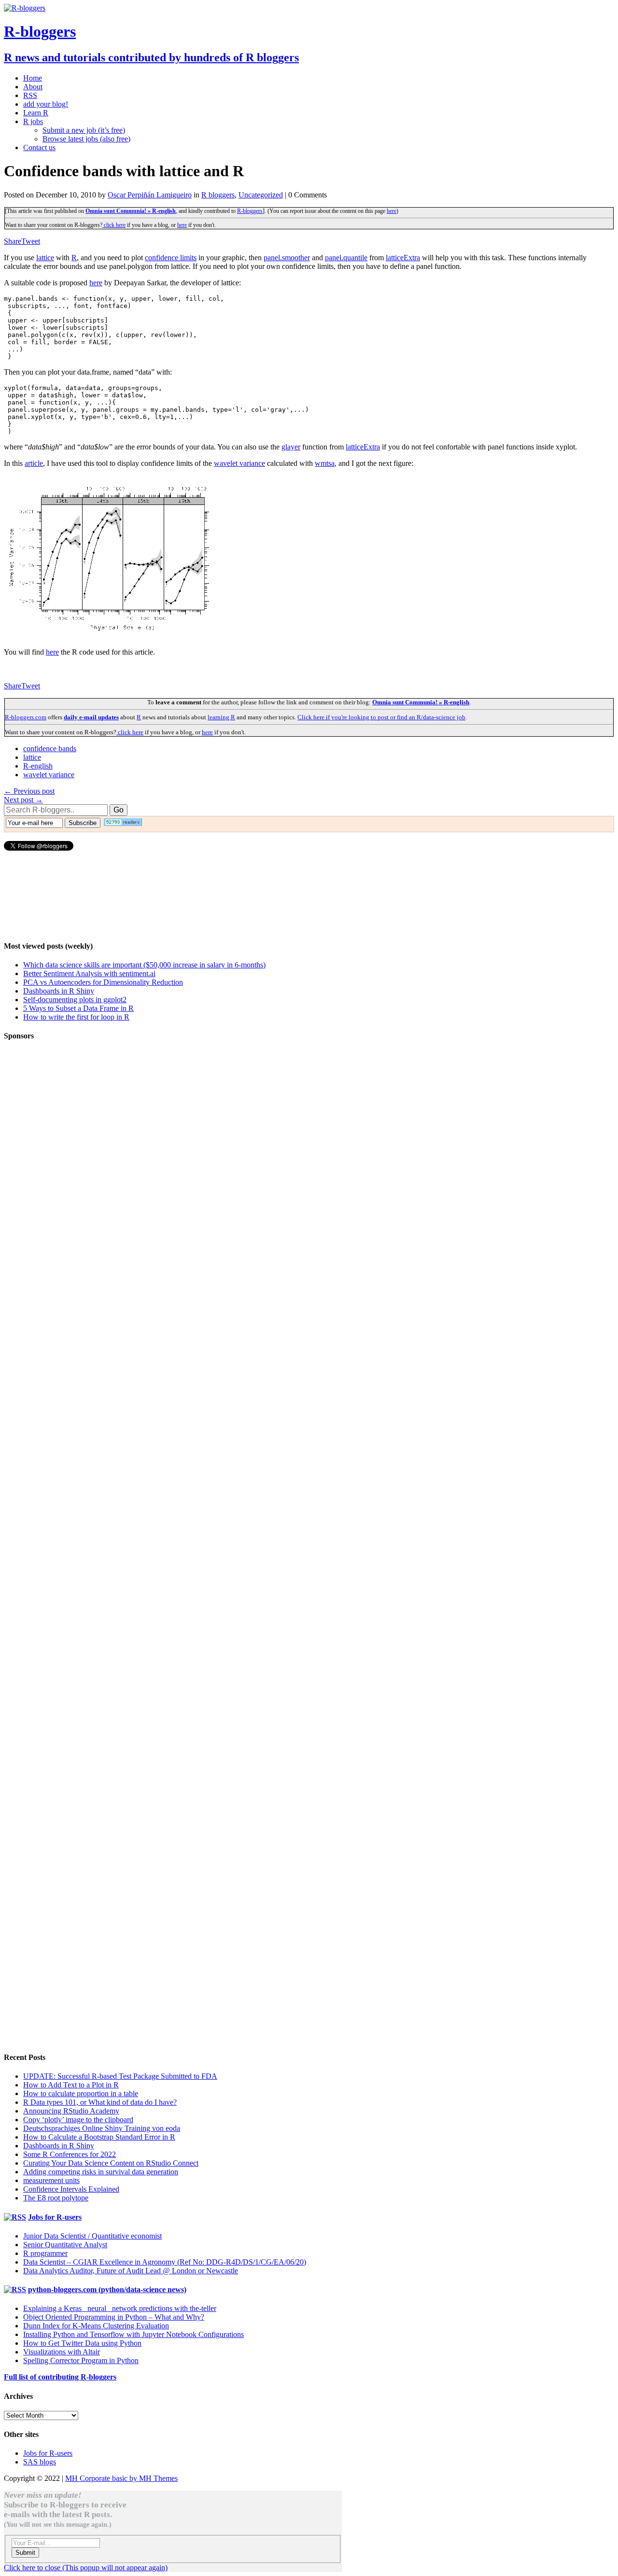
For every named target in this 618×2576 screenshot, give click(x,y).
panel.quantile (346, 258)
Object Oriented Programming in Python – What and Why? (114, 2317)
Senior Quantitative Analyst (65, 2245)
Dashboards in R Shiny (59, 991)
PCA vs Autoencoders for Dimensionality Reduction (103, 982)
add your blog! (46, 104)
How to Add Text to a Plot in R (71, 2085)
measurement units (51, 2180)
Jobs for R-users (55, 2217)
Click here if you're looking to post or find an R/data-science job (381, 717)
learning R (221, 717)
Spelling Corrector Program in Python (81, 2360)
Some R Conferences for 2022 (70, 2154)
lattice (45, 258)
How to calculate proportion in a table (81, 2093)
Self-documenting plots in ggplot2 (75, 1000)
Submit (25, 2553)
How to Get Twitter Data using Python (82, 2343)
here (392, 211)
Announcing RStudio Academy (71, 2111)
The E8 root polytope (56, 2198)
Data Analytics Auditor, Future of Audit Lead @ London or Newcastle (131, 2271)
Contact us (39, 147)
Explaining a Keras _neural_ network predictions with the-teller (120, 2308)
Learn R (36, 113)
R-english (38, 766)
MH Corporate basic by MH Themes (121, 2478)
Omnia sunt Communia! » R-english (131, 211)
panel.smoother (287, 258)
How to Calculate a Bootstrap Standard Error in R (99, 2137)
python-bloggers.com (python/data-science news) (107, 2289)
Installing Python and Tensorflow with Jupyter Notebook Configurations (133, 2334)
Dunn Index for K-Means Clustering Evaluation (96, 2326)
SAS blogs (40, 2462)
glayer (291, 447)
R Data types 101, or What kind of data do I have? (100, 2102)
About (33, 87)
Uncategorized (261, 195)
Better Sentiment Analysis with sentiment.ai (89, 973)
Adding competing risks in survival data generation (101, 2172)
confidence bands (50, 749)
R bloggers (218, 195)
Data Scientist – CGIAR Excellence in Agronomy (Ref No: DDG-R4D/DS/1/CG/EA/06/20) (165, 2262)
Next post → (23, 800)
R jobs (33, 121)
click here (114, 225)
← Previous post (29, 791)
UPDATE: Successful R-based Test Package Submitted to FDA (120, 2076)
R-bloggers (250, 211)
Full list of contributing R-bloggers (60, 2377)
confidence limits (171, 258)
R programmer (45, 2253)
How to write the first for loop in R (76, 1017)
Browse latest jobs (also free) (86, 139)
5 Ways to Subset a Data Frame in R (78, 1008)
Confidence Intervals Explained (71, 2189)
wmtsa (325, 463)
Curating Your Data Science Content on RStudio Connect (111, 2163)
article (34, 463)
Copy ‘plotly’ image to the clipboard (78, 2120)
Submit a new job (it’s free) (84, 130)
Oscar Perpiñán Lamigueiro (150, 195)
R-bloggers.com (26, 717)
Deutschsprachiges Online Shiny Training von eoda (102, 2128)
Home (33, 78)
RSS (30, 95)
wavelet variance (239, 463)
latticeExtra (403, 258)
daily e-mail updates (91, 717)
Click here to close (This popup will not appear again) (86, 2568)
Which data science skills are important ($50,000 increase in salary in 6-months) (144, 965)
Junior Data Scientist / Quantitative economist (92, 2236)
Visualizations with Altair (62, 2352)
